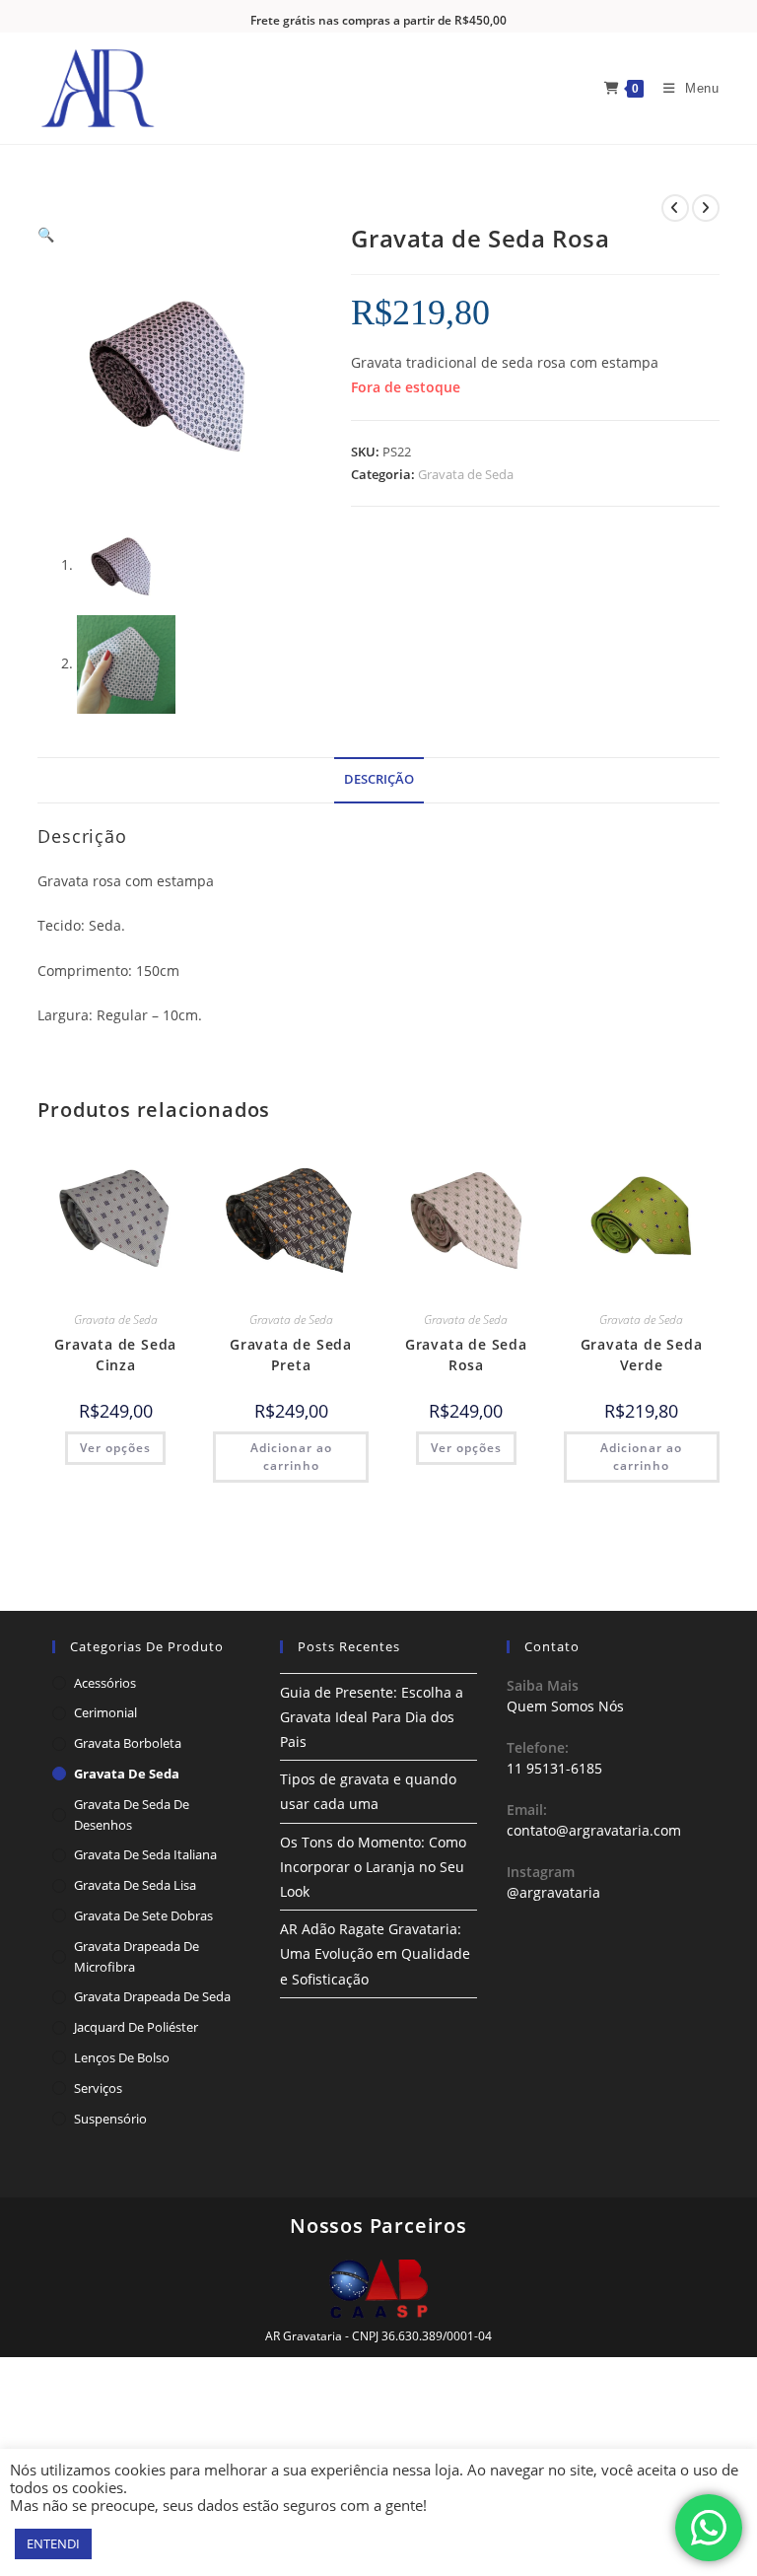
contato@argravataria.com (594, 1830)
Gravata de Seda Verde (642, 1355)
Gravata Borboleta (128, 1743)
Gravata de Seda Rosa (466, 1355)
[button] (46, 234)
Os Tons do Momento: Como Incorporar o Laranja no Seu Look (373, 1867)
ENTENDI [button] (53, 2543)
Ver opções (115, 1448)
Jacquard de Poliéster (136, 2027)
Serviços (98, 2088)
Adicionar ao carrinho (291, 1457)
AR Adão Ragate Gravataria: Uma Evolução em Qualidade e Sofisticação (375, 1953)
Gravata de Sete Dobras (143, 1915)
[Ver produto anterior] (675, 208)
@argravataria (553, 1892)
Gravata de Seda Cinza (115, 1355)
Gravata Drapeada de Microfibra (137, 1956)
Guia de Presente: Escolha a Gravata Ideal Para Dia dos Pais (372, 1717)
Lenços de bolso (122, 2057)
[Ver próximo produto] (706, 208)
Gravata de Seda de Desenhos (132, 1814)
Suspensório (110, 2119)
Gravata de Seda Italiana (145, 1854)
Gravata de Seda (466, 474)
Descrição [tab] (379, 779)
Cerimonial (105, 1712)
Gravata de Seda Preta (291, 1355)
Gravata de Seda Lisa (135, 1885)
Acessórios (105, 1683)
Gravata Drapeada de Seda (152, 1996)
